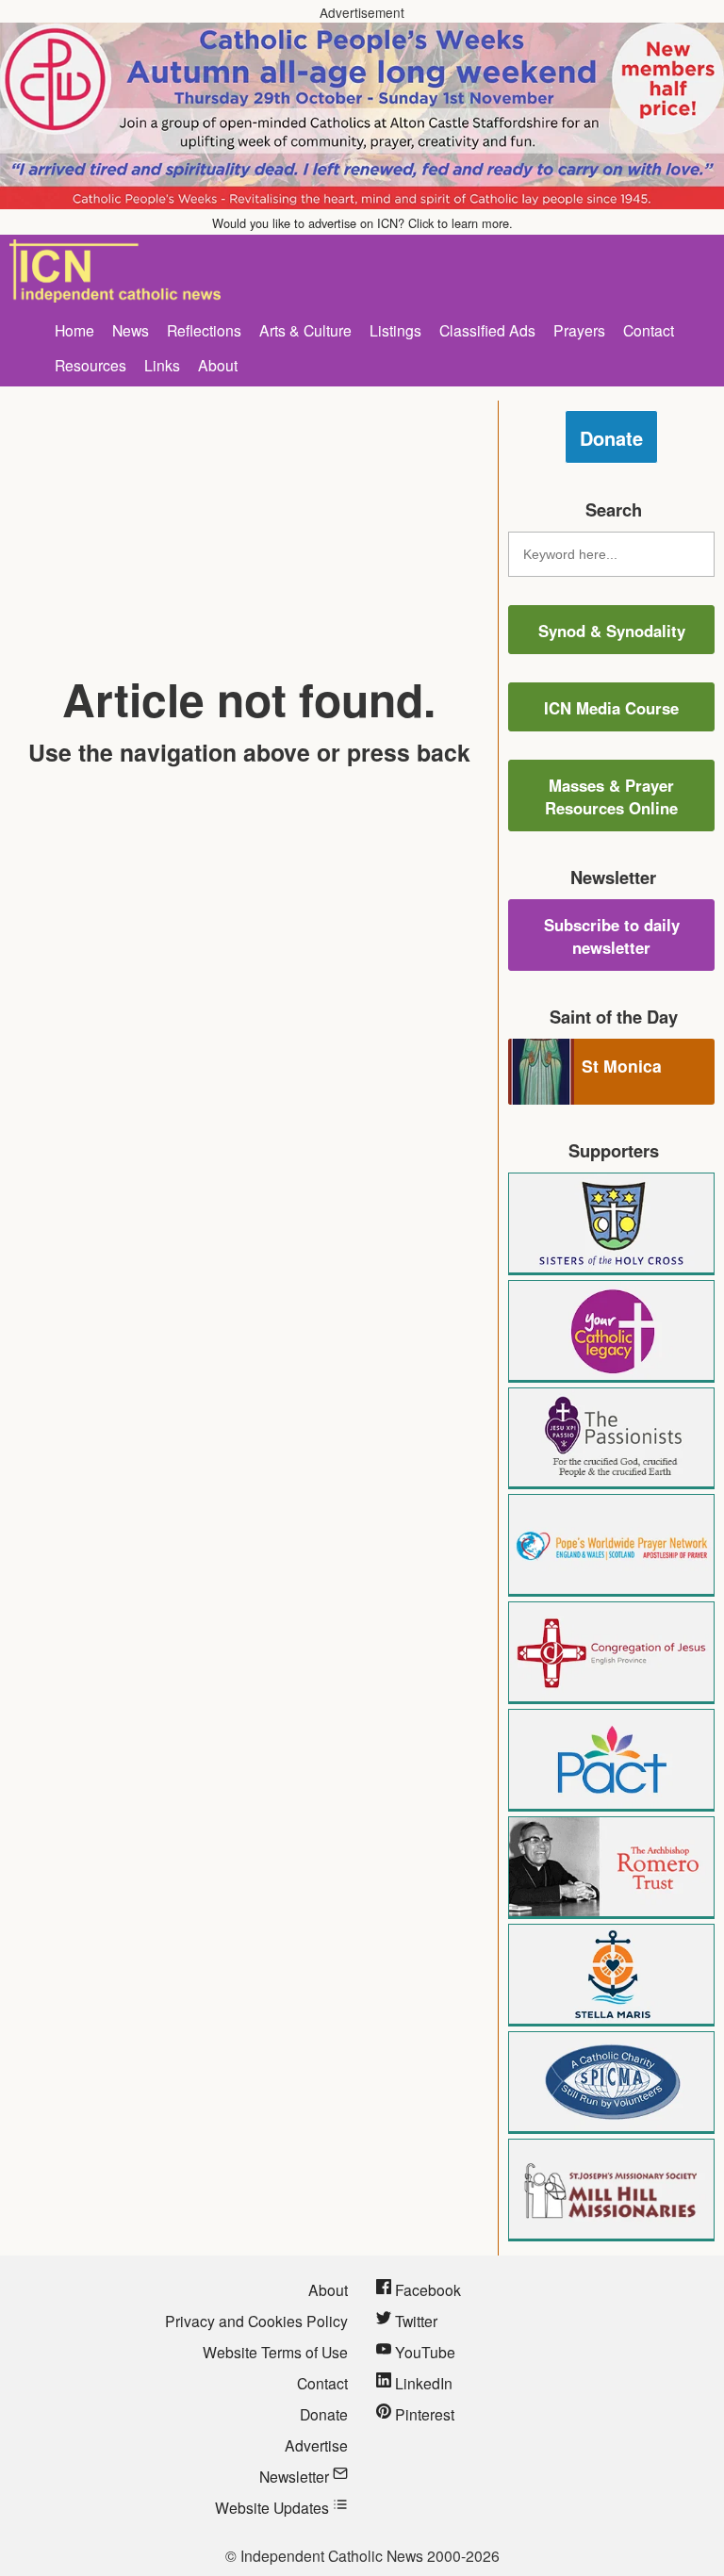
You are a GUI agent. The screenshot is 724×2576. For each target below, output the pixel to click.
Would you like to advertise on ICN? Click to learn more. (362, 223)
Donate (611, 438)
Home (74, 330)
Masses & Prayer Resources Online (611, 796)
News (131, 330)
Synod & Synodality (612, 631)
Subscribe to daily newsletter (612, 936)
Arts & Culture (305, 330)
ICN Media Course (611, 708)
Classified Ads (487, 330)
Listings (395, 330)
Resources (90, 365)
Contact (649, 330)
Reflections (204, 330)
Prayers (579, 330)
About (218, 365)
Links (162, 365)
